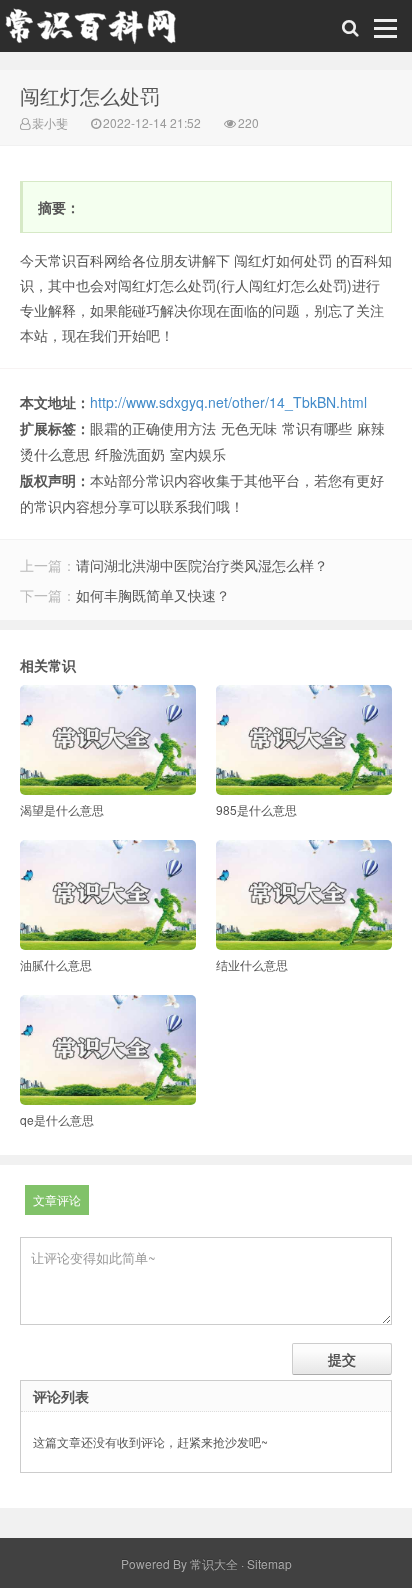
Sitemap (269, 1563)
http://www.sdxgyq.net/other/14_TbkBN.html (228, 402)
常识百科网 (100, 31)
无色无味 (249, 428)
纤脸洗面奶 (130, 454)
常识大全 (214, 1563)
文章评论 (57, 1199)
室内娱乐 (198, 454)
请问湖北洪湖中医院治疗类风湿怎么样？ (202, 565)
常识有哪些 (317, 428)
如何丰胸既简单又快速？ (153, 595)
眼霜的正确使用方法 (153, 428)
